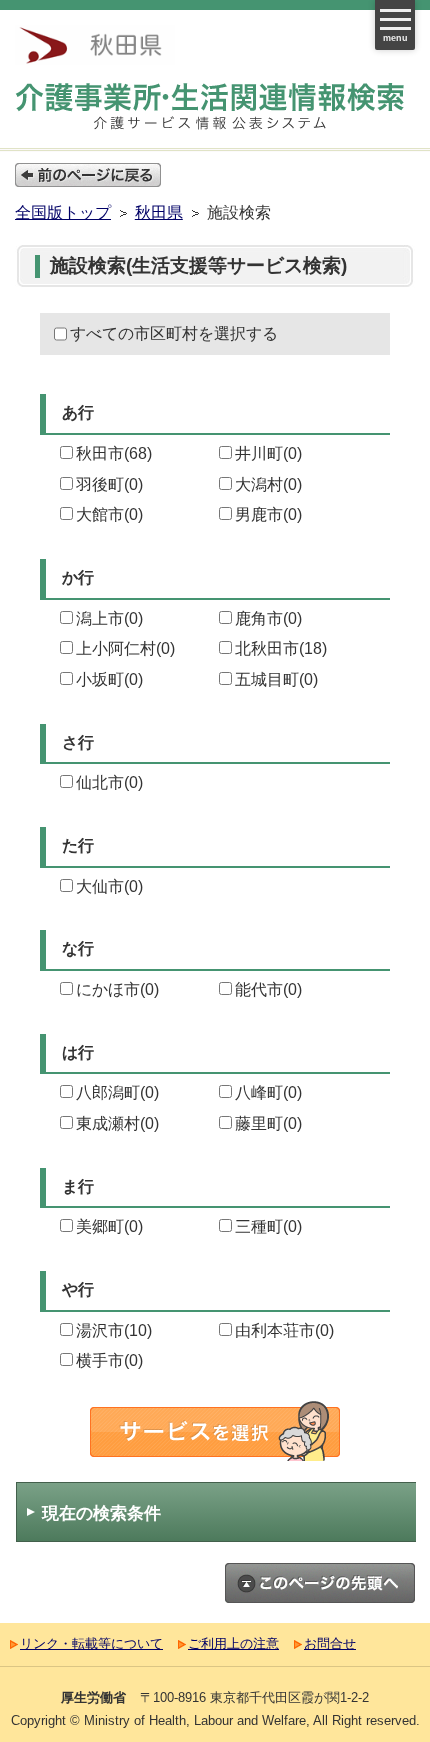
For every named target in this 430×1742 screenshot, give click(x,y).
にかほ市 (117, 989)
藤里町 (268, 1123)
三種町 (268, 1226)
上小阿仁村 (125, 648)
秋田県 (159, 212)
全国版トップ (63, 212)
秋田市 (114, 453)
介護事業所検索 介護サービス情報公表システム (215, 106)
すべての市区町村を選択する (174, 333)
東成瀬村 (117, 1123)
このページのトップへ (320, 1583)
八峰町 (268, 1092)
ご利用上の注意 (233, 1643)
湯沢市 (114, 1330)
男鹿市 (268, 514)
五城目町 (276, 679)
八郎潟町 (117, 1092)
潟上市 (109, 618)
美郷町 (109, 1226)
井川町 (268, 453)
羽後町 (109, 484)
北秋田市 (281, 648)
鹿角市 (268, 618)
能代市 (268, 989)
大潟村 (268, 484)
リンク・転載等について (91, 1643)
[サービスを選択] (215, 1431)
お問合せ (330, 1643)
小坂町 (109, 679)
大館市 (109, 514)
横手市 (109, 1360)
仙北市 (109, 782)
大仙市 (109, 886)
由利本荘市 (284, 1330)
